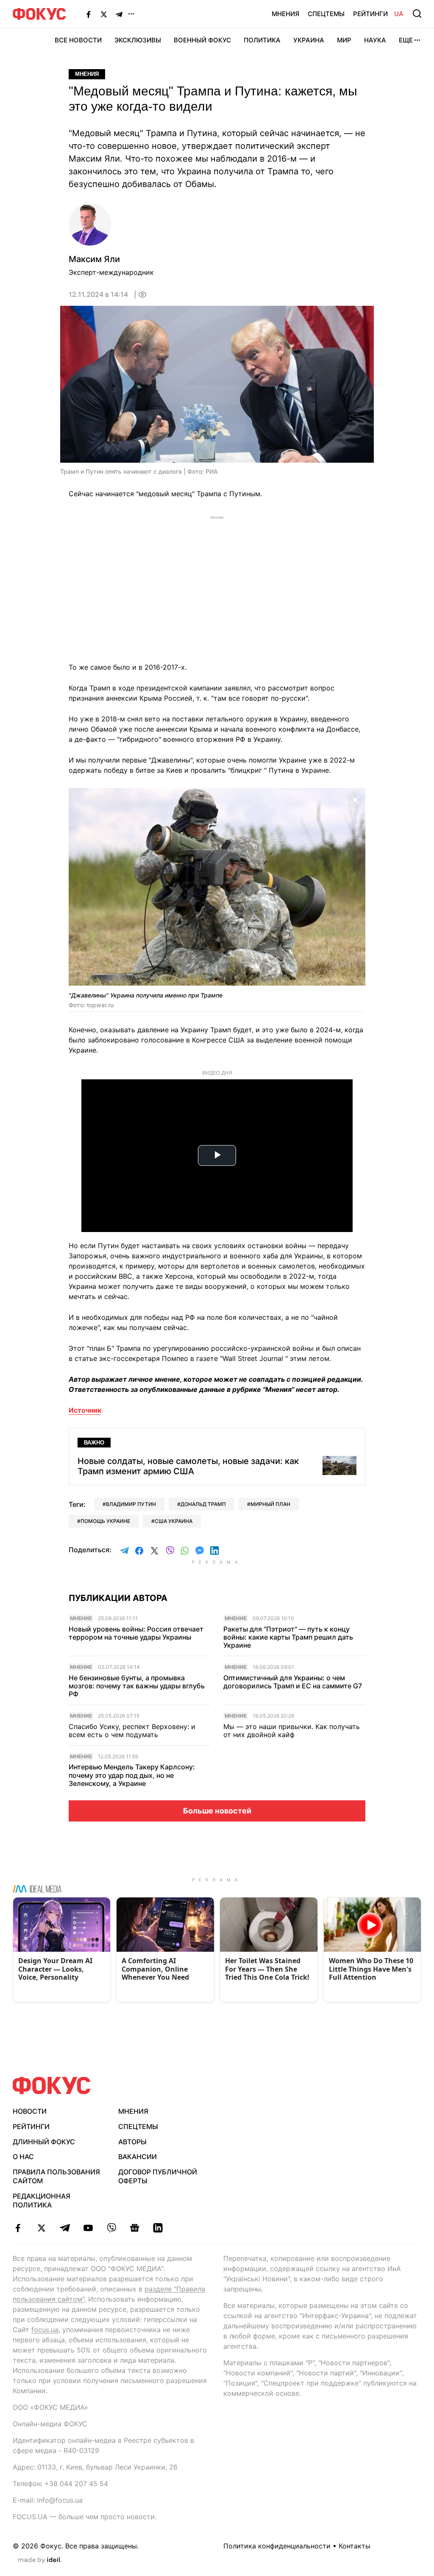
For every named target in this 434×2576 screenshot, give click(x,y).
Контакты (355, 2546)
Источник (85, 1410)
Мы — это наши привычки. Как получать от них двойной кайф (292, 1731)
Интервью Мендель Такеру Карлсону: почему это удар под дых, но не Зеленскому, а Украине (132, 1775)
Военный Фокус (202, 40)
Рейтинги (370, 14)
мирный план (270, 1504)
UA (399, 14)
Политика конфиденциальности (277, 2546)
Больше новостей (217, 1811)
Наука (375, 40)
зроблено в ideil (40, 2560)
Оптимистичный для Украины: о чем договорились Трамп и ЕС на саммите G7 (293, 1682)
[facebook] (18, 2228)
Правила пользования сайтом (56, 2176)
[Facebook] (89, 14)
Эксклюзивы (138, 40)
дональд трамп (203, 1504)
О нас (23, 2157)
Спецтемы (326, 14)
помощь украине (105, 1521)
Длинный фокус (44, 2142)
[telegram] (65, 2228)
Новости (30, 2111)
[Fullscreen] (355, 799)
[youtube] (88, 2228)
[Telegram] (119, 14)
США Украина (174, 1521)
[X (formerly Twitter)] (104, 14)
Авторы (132, 2142)
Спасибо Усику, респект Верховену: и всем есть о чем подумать (132, 1731)
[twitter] (41, 2228)
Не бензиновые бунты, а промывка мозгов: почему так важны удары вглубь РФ (137, 1686)
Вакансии (138, 2157)
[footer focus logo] (52, 2086)
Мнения (285, 14)
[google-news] (135, 2228)
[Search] (417, 14)
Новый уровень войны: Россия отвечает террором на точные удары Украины (136, 1633)
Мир (344, 40)
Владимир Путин (131, 1504)
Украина (309, 40)
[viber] (111, 2228)
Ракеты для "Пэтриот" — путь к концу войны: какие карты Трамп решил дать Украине (288, 1637)
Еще (406, 40)
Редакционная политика (42, 2200)
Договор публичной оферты (158, 2176)
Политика (262, 40)
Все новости (78, 40)
